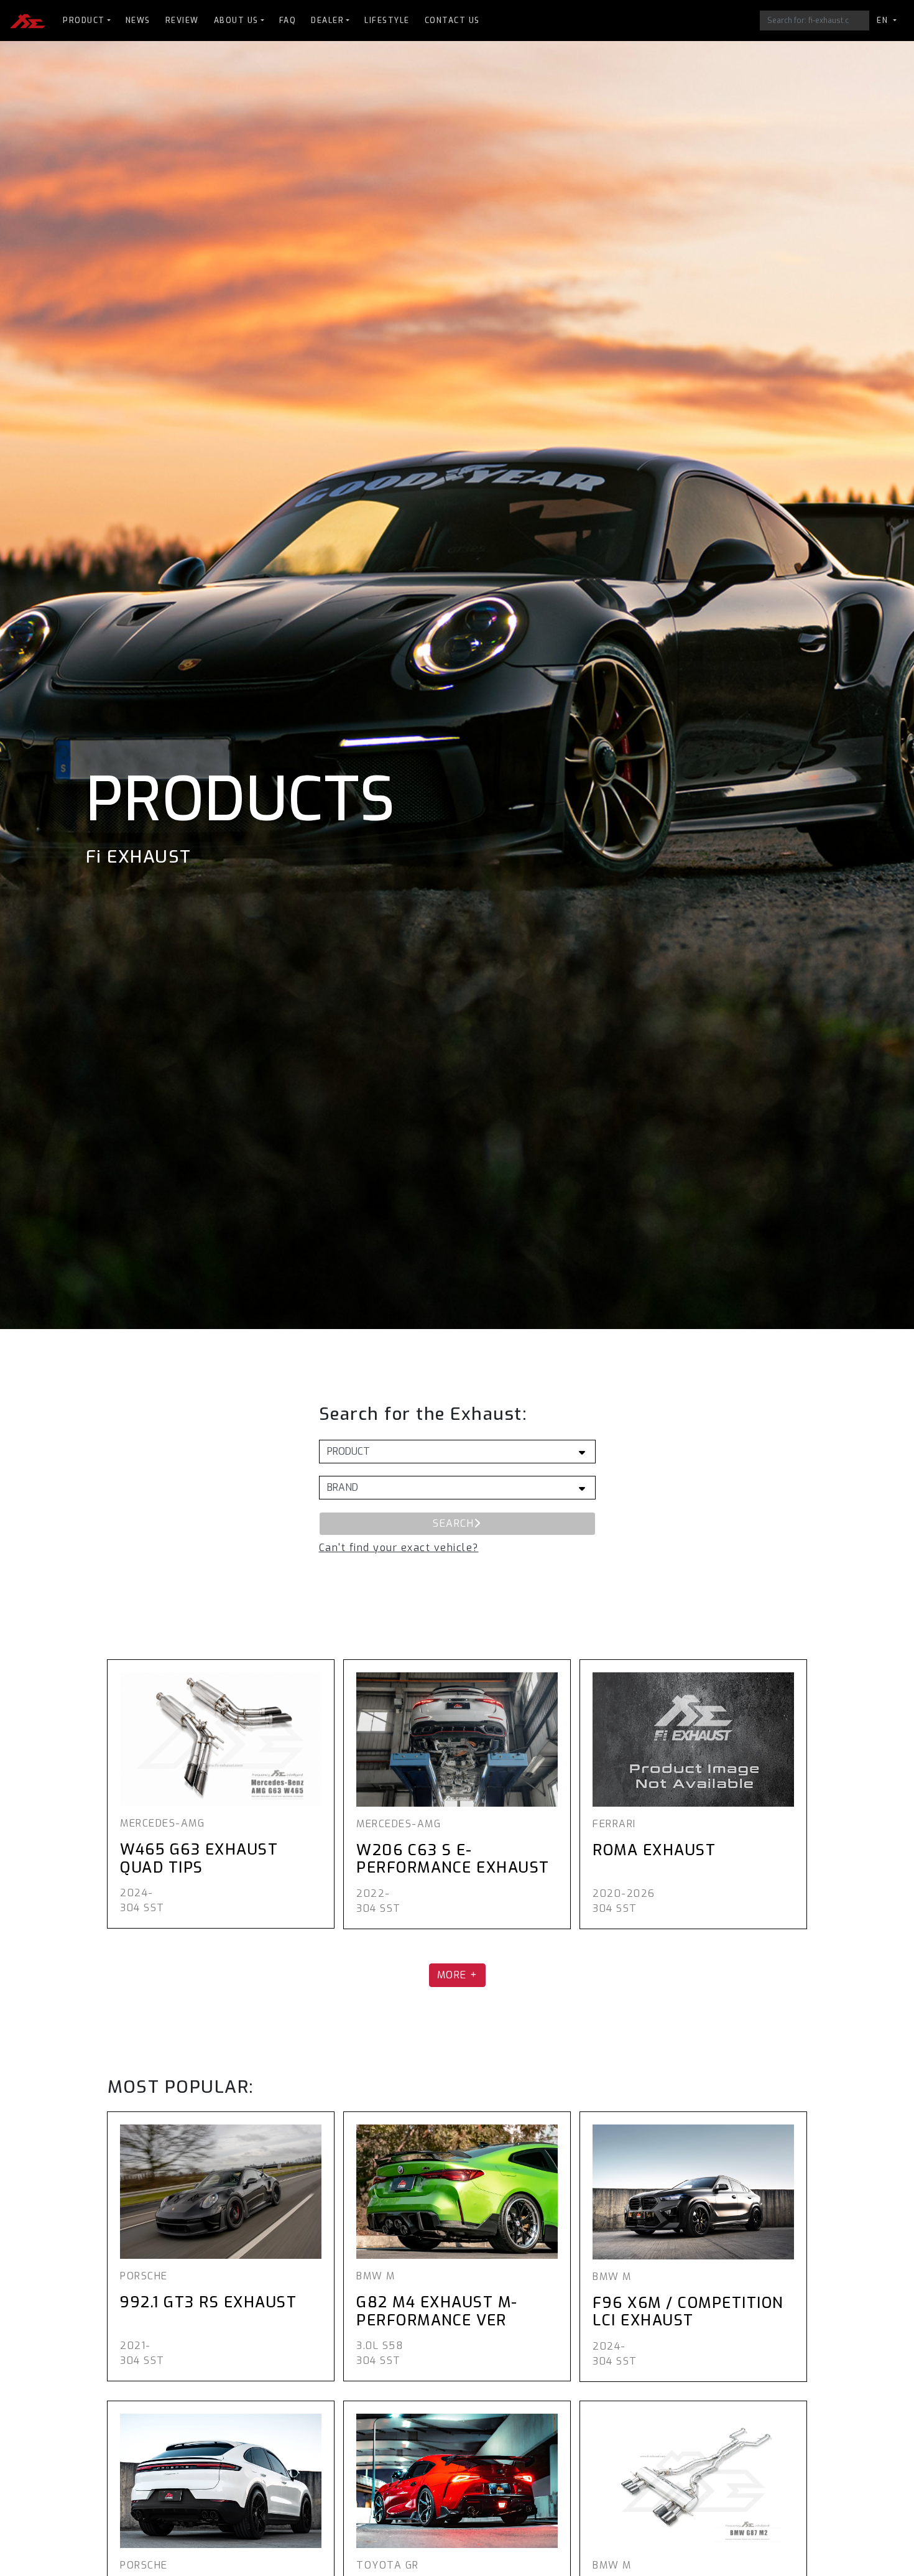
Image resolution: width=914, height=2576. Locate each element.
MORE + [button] (457, 1975)
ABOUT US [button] (236, 21)
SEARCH (453, 1523)
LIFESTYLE (387, 21)
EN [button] (884, 21)
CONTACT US (452, 21)
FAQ (288, 21)
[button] (399, 1548)
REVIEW (182, 21)
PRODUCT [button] (84, 21)
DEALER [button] (327, 21)
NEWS (138, 21)
